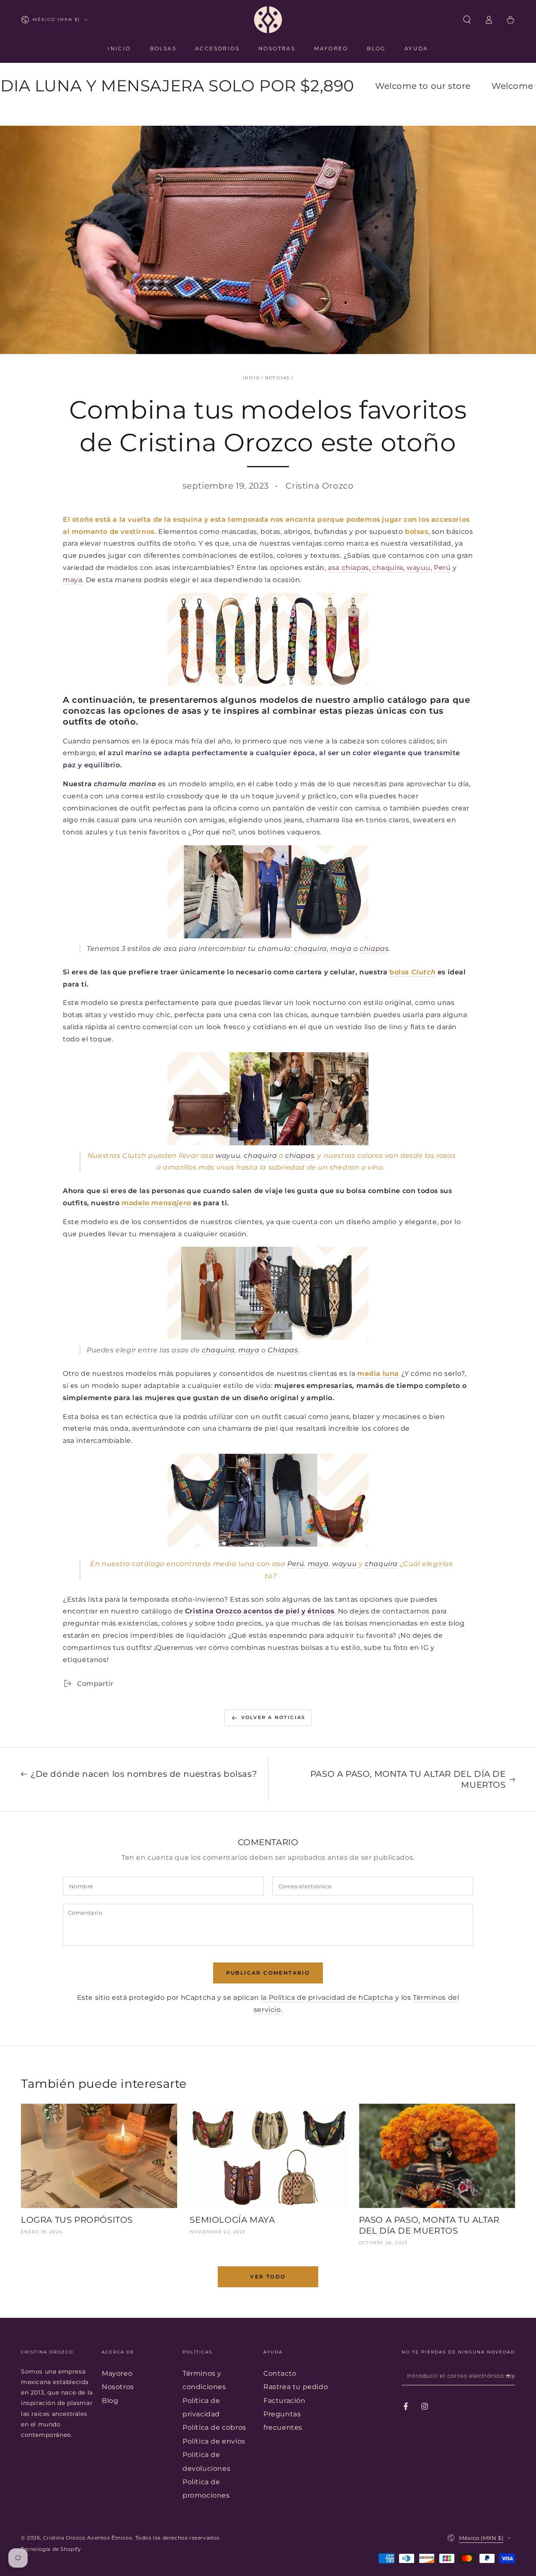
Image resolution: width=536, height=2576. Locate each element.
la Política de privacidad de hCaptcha (328, 1997)
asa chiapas (348, 568)
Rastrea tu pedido (296, 2387)
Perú (442, 568)
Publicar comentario (268, 1973)
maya (72, 580)
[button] (467, 20)
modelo (156, 1203)
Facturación (285, 2401)
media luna (378, 1373)
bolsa (412, 972)
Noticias (277, 378)
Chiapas (283, 1350)
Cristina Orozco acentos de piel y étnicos (260, 1611)
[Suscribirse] (510, 2376)
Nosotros (118, 2387)
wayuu (419, 568)
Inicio (251, 378)
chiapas (374, 949)
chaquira (388, 568)
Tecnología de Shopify (51, 2549)
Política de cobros (214, 2427)
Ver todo (268, 2277)
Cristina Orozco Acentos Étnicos (88, 2538)
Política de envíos (214, 2441)
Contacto (280, 2373)
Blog (110, 2401)
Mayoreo (117, 2373)
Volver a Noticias (273, 1717)
